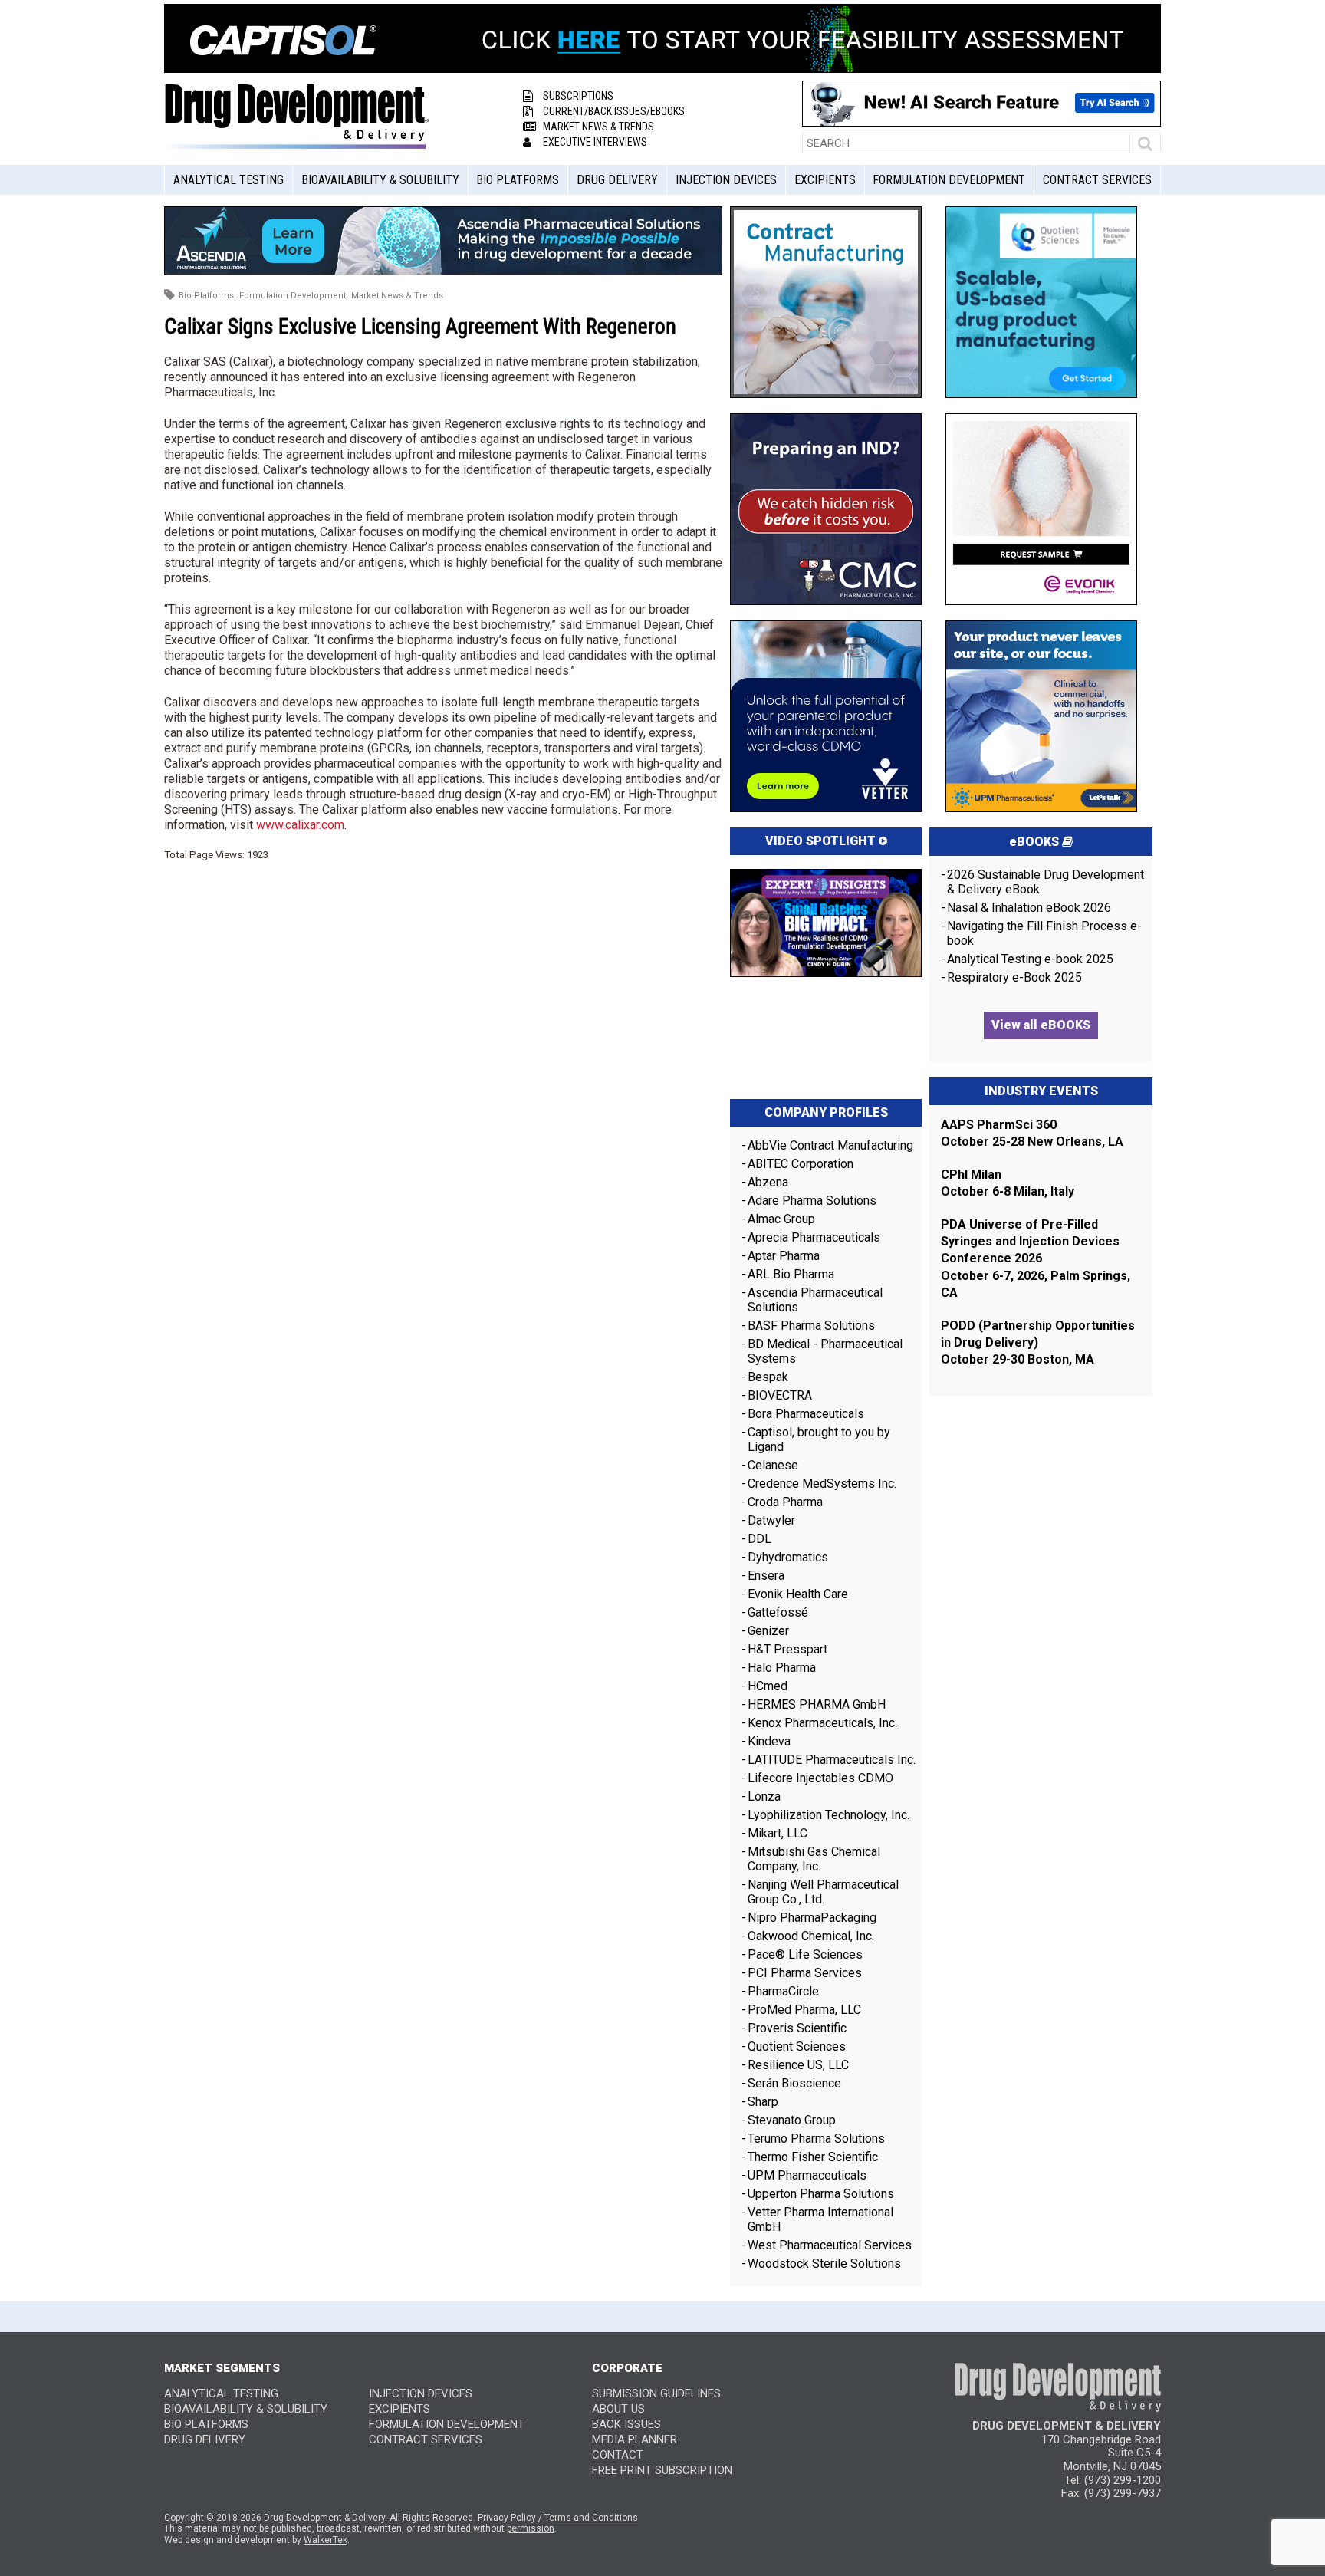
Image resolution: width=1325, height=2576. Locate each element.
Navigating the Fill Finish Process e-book (1044, 933)
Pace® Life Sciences (805, 1954)
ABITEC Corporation (801, 1164)
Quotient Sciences (797, 2046)
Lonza (764, 1796)
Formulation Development (949, 180)
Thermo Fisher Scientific (813, 2157)
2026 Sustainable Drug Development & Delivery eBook (1046, 882)
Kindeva (769, 1741)
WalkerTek (325, 2540)
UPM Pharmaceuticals (807, 2175)
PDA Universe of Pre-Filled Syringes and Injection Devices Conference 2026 (1030, 1242)
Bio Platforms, (207, 296)
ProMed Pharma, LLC (804, 2010)
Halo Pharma (782, 1668)
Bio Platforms (518, 180)
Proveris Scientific (797, 2028)
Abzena (768, 1182)
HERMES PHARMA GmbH (817, 1704)
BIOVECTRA (780, 1395)
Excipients (825, 180)
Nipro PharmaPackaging (812, 1918)
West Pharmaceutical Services (830, 2245)
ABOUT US (618, 2409)
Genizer (768, 1631)
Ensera (766, 1576)
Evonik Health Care (798, 1594)
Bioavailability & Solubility (380, 180)
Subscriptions (578, 96)
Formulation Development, (294, 296)
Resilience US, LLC (798, 2065)
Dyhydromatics (788, 1557)
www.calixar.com (300, 825)
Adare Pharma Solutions (812, 1201)
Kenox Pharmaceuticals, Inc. (822, 1723)
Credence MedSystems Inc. (822, 1484)
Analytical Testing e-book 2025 (1030, 959)
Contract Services (1097, 180)
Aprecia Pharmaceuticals (814, 1237)
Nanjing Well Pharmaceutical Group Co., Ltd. (823, 1892)
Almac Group (781, 1219)
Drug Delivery (617, 180)
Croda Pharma (785, 1502)
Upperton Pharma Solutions (822, 2194)
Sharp (763, 2102)
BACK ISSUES (626, 2424)
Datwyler (771, 1520)
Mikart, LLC (778, 1833)
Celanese (773, 1465)
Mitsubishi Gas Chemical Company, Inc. (814, 1859)
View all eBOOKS (1041, 1025)
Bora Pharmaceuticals (806, 1414)
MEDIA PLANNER (635, 2439)
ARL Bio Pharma (791, 1274)
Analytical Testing (229, 180)
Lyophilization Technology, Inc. (829, 1815)
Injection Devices (726, 180)
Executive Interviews (595, 142)
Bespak (768, 1377)
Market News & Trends (598, 127)
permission (531, 2528)
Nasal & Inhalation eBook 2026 (1029, 908)
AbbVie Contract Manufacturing (830, 1145)
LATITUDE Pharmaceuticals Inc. (832, 1760)
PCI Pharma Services (805, 1973)
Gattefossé (778, 1612)
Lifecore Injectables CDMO (820, 1778)
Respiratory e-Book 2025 (1014, 977)
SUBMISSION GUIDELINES (656, 2393)
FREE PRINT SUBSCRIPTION (662, 2470)
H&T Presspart (787, 1649)
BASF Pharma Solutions (811, 1326)
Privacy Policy (507, 2518)
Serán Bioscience (794, 2083)
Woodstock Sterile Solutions (824, 2263)
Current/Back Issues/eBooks (614, 111)
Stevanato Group (792, 2120)
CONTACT (618, 2455)
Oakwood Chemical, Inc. (811, 1936)
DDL (759, 1539)
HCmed (768, 1686)
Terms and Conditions (591, 2518)
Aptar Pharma (784, 1256)
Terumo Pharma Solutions (816, 2138)
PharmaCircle (783, 1991)
